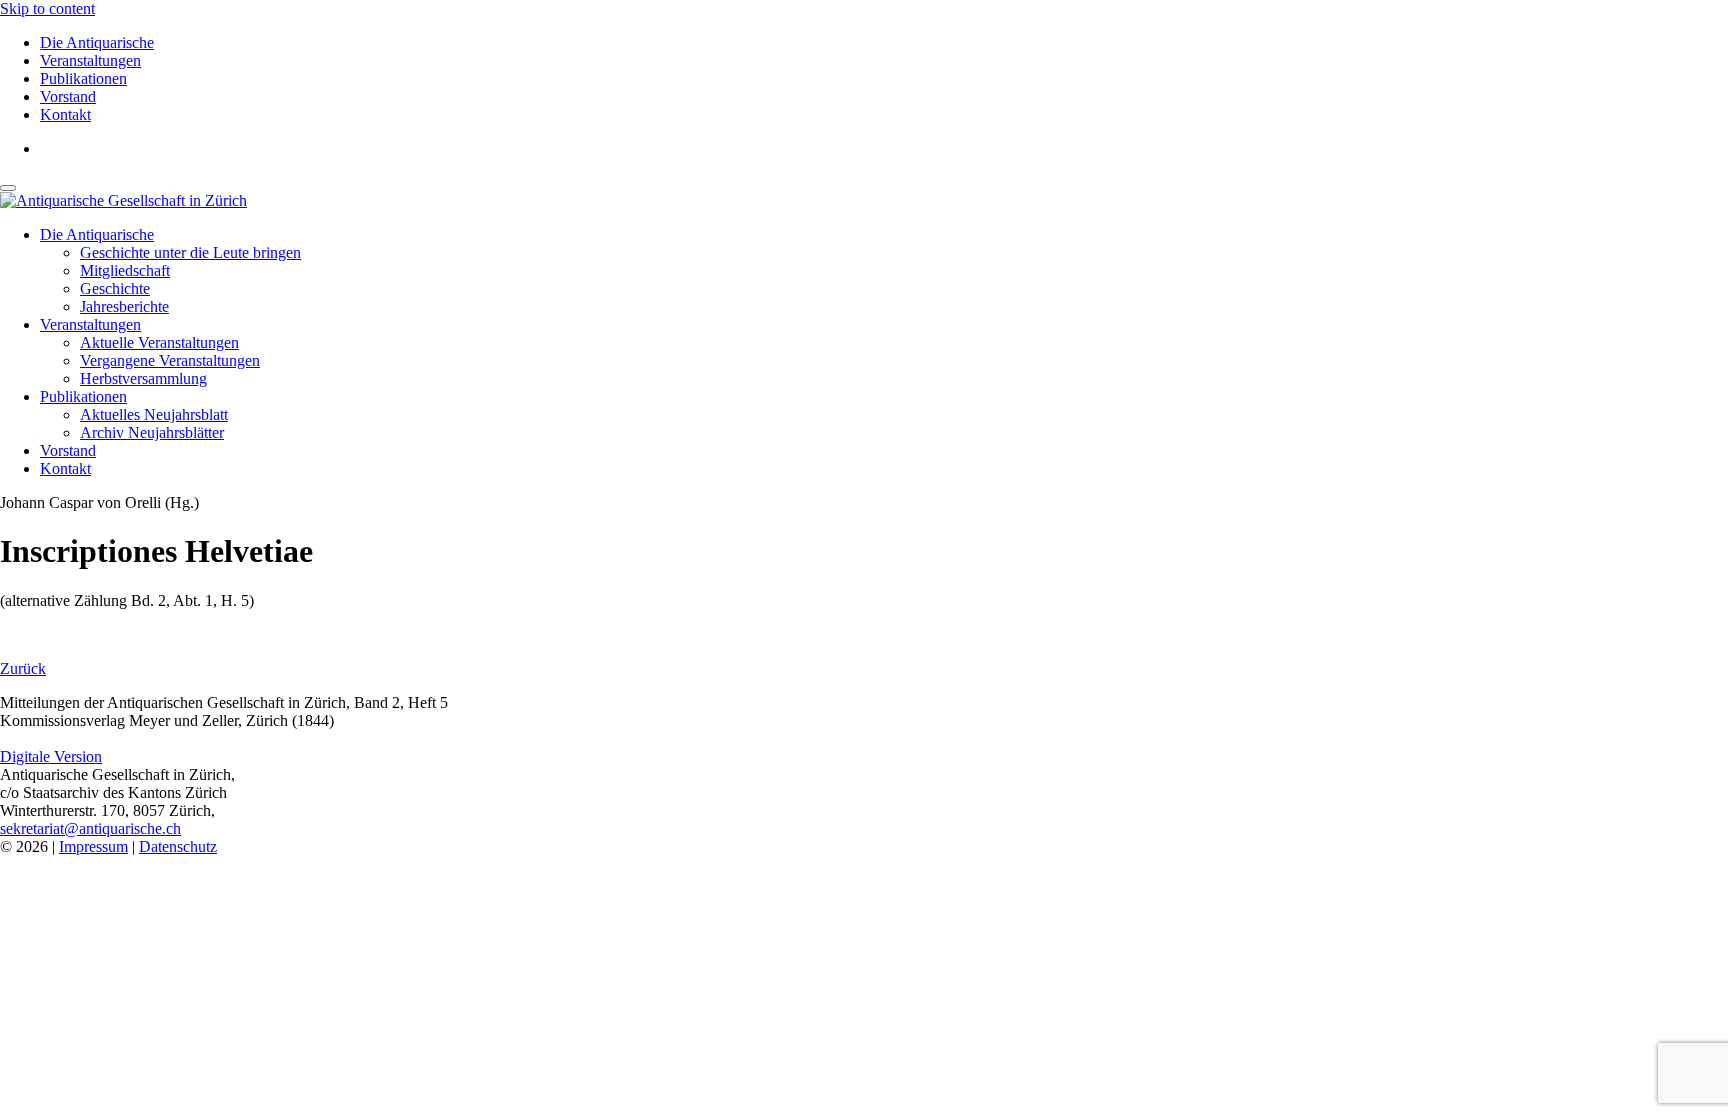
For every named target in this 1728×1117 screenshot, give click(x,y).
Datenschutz (178, 846)
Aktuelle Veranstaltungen (159, 342)
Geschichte (115, 288)
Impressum (93, 846)
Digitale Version (51, 756)
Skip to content (47, 8)
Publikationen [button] (83, 396)
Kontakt (65, 114)
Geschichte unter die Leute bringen (190, 252)
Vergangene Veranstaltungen (170, 360)
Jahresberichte (124, 306)
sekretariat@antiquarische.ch (90, 828)
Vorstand (68, 96)
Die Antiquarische (97, 42)
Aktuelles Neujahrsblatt (154, 414)
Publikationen (83, 78)
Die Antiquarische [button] (97, 234)
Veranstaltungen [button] (90, 324)
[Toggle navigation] (8, 188)
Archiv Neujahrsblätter (152, 432)
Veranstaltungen (90, 60)
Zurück (23, 668)
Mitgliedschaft (125, 270)
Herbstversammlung (143, 378)
